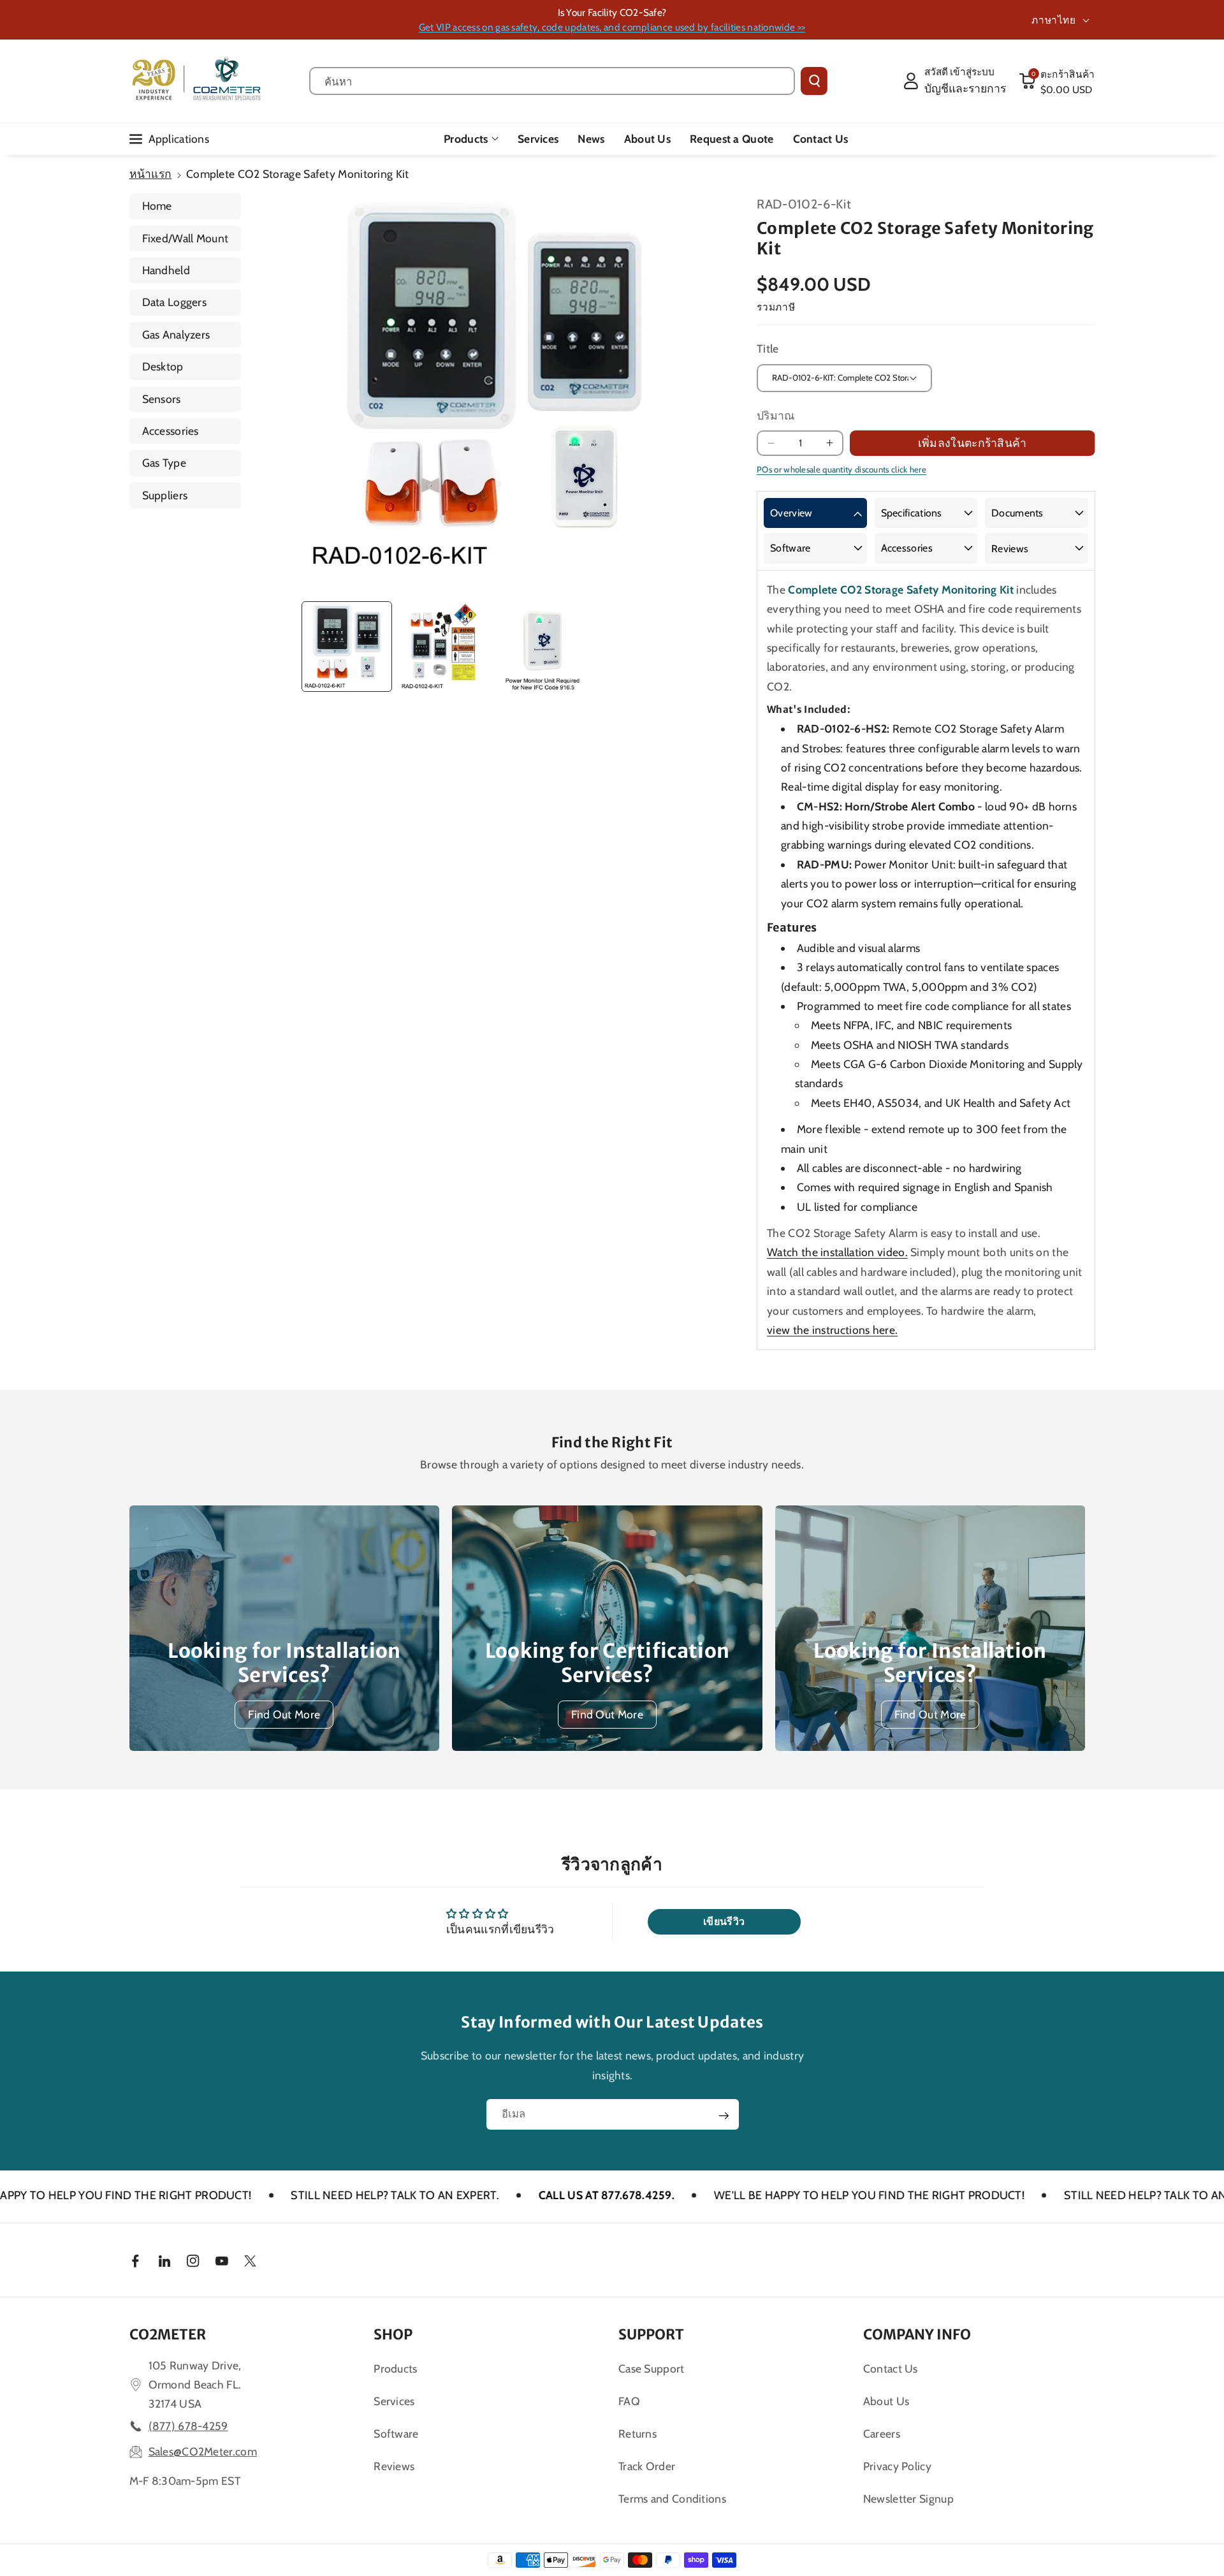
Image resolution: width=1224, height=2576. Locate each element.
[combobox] (552, 81)
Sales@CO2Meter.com (203, 2451)
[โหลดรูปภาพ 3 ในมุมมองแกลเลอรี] (543, 647)
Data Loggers (175, 302)
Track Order (647, 2466)
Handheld (166, 270)
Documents (1017, 513)
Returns (637, 2433)
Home (157, 206)
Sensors (162, 399)
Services (394, 2401)
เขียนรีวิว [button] (724, 1921)
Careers (882, 2433)
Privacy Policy (897, 2466)
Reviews (1010, 549)
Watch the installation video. (837, 1252)
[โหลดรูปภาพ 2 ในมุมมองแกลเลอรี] (444, 647)
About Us (886, 2401)
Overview (791, 513)
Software (790, 548)
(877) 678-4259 (188, 2426)
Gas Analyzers (176, 334)
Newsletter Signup (908, 2499)
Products (466, 139)
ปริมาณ (776, 415)
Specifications (912, 513)
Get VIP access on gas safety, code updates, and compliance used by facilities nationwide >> (612, 27)
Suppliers (165, 495)
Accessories (171, 431)
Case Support (652, 2368)
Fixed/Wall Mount (186, 238)
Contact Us (891, 2368)
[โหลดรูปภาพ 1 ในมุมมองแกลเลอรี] (347, 647)
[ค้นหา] (814, 81)
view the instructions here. (832, 1330)
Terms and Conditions (672, 2499)
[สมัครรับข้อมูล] (724, 2116)
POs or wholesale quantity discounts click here (841, 469)
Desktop (163, 366)
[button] (1057, 81)
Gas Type (164, 463)
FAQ (629, 2401)
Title (768, 348)
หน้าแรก (151, 174)
